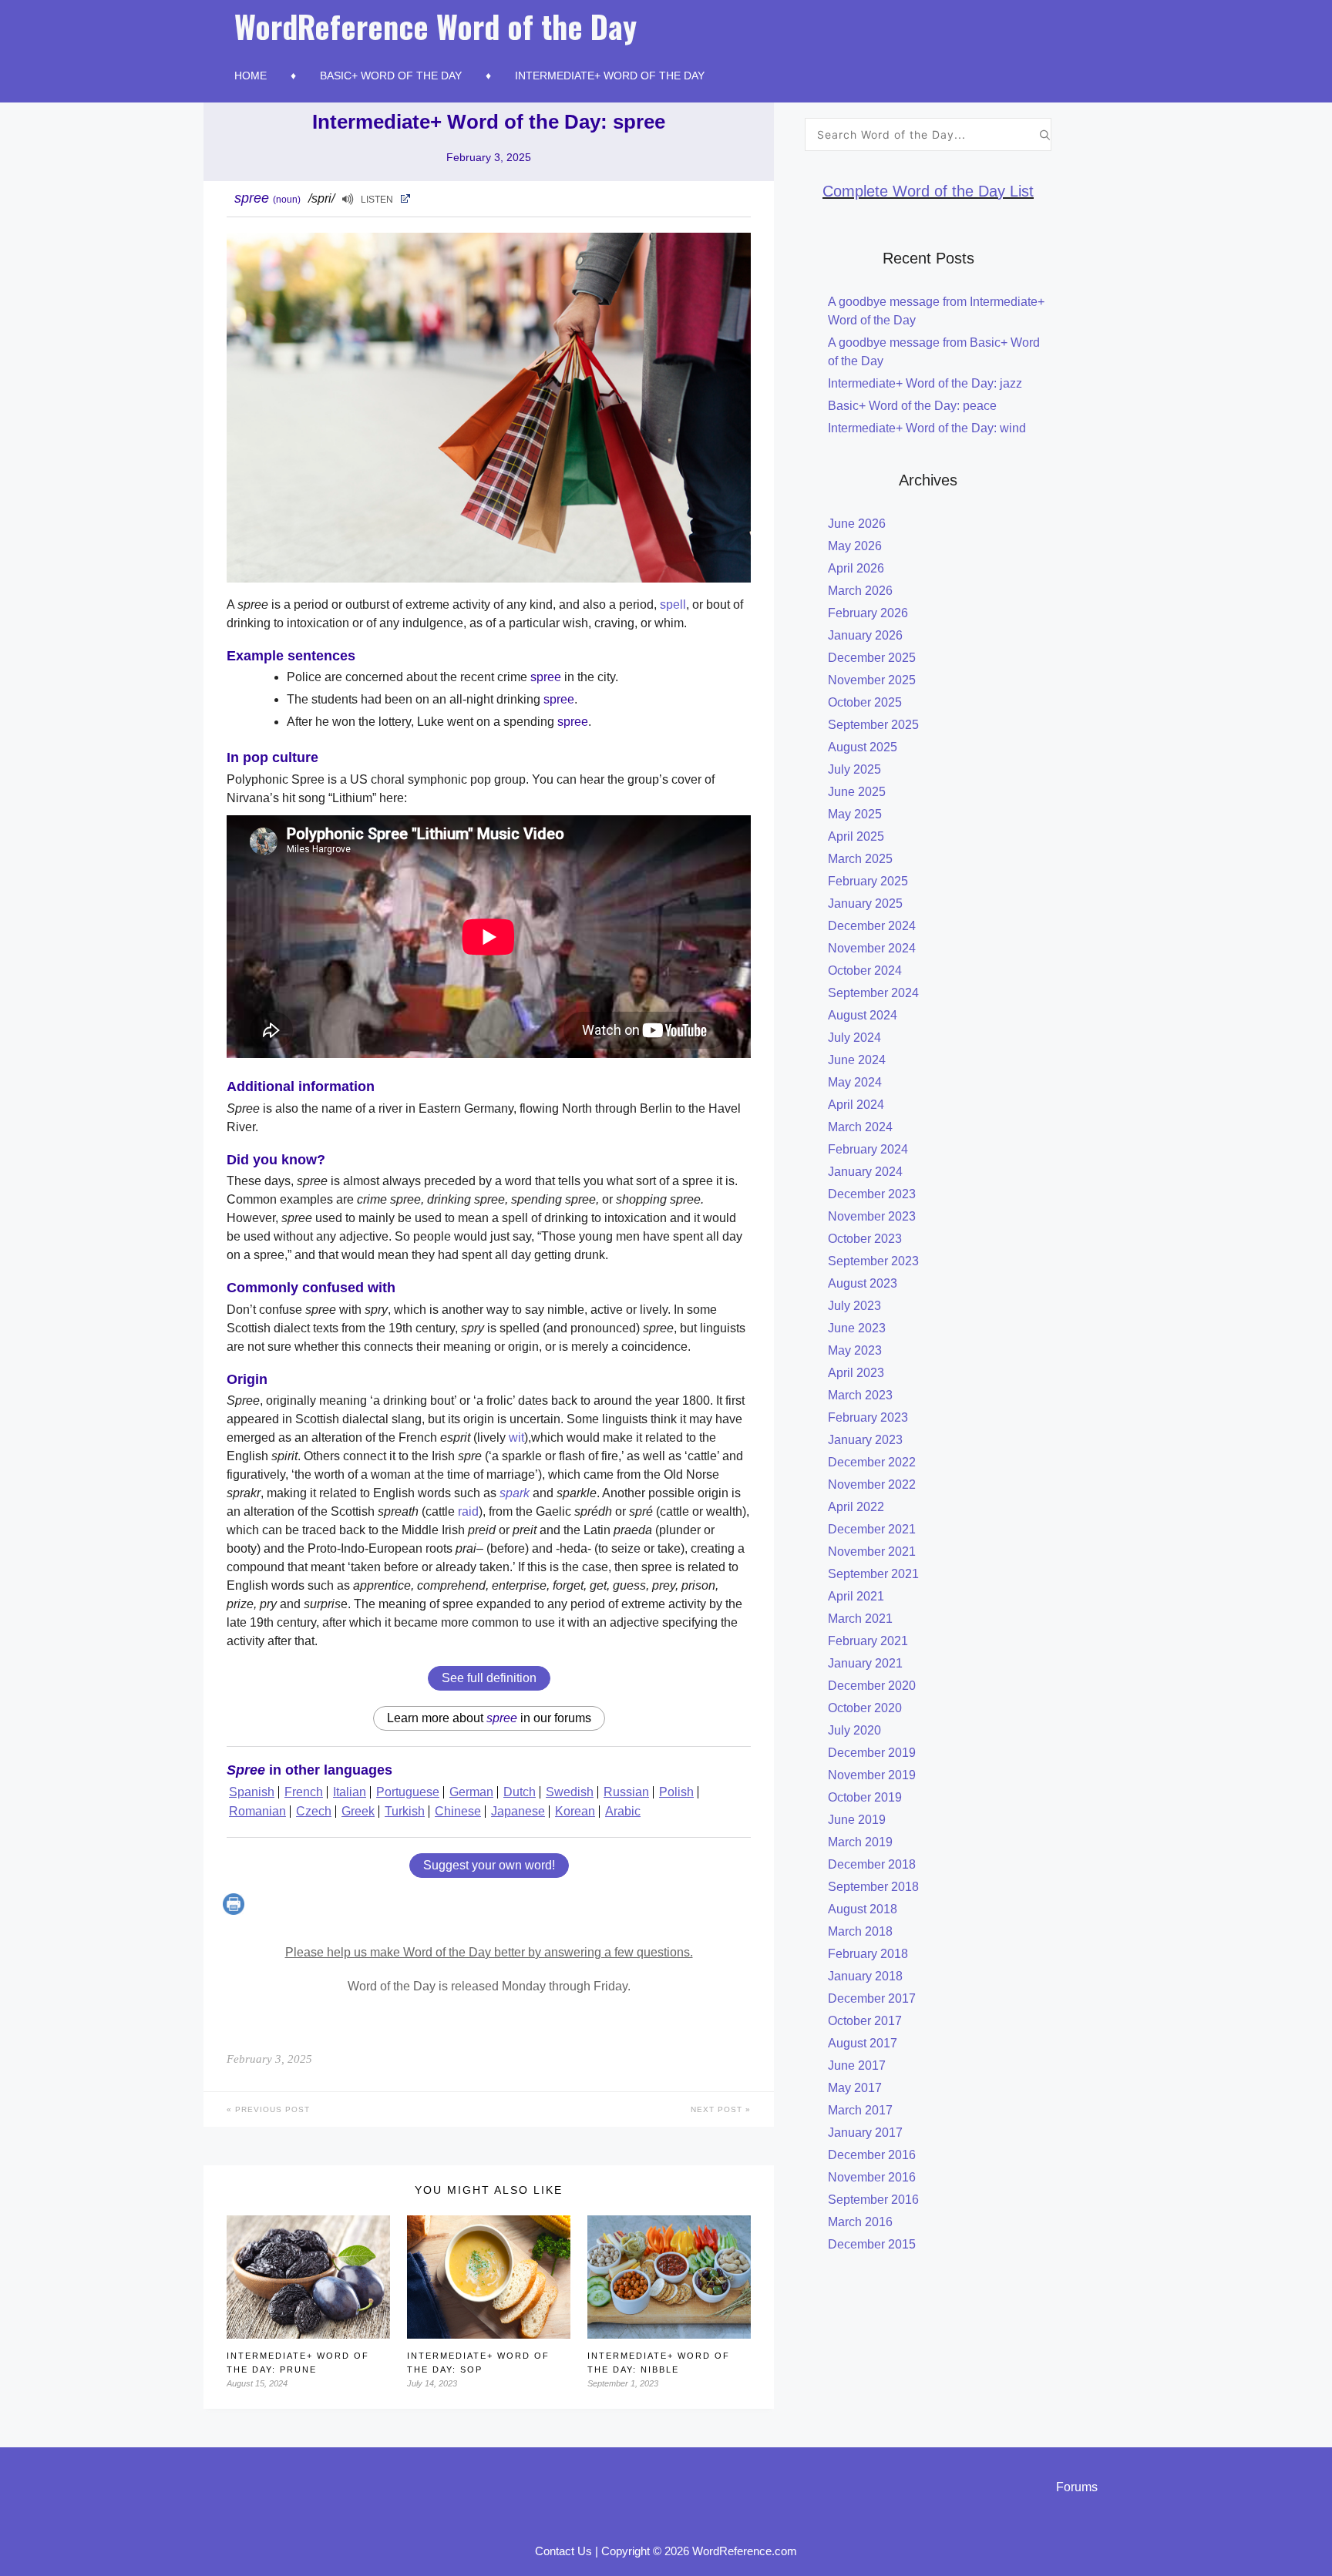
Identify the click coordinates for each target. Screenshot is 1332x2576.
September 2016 (873, 2200)
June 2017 (857, 2066)
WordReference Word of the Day (436, 26)
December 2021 (872, 1529)
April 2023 (856, 1373)
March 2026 (860, 591)
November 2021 (872, 1552)
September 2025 (873, 725)
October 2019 (865, 1797)
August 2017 (863, 2043)
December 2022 (872, 1462)
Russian (626, 1792)
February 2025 (868, 881)
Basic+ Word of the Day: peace (912, 406)
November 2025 (872, 680)
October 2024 (865, 971)
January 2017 (865, 2133)
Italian (350, 1792)
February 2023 (868, 1417)
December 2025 (872, 658)
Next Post (718, 2109)
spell (673, 605)
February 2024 (868, 1149)
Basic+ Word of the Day (391, 76)
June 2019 (857, 1820)
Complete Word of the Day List (928, 191)
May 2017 (855, 2088)
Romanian (257, 1811)
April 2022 (856, 1507)
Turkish (405, 1811)
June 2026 (857, 524)
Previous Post (271, 2109)
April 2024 (856, 1105)
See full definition (489, 1678)
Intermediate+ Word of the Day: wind (927, 428)
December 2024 (872, 926)
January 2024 (865, 1172)
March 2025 (860, 859)
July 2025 (854, 769)
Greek (358, 1811)
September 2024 (873, 993)
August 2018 (863, 1909)
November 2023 (872, 1216)
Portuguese (408, 1792)
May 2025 (855, 814)
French (304, 1792)
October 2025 (865, 702)
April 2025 (856, 836)
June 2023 (857, 1328)
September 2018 (873, 1887)
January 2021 (865, 1663)
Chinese (458, 1811)
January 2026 (865, 635)
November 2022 (872, 1484)
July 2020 (854, 1730)
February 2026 (868, 613)
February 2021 (868, 1641)
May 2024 (855, 1082)
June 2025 (857, 792)
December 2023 (872, 1194)
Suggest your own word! (489, 1865)
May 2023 (855, 1350)
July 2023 (854, 1306)
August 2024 (863, 1015)
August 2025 (863, 747)
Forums (1077, 2487)
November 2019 (872, 1775)
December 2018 (872, 1864)
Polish (676, 1792)
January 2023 (865, 1440)
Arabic (623, 1811)
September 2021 (873, 1574)
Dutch (520, 1792)
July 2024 (854, 1038)
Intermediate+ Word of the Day (610, 76)
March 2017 (860, 2110)
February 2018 (868, 1954)
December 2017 (872, 1998)
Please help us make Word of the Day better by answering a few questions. (489, 1952)
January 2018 (865, 1976)
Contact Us (563, 2551)
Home (251, 76)
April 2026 (856, 568)
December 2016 (872, 2155)
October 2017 (865, 2021)
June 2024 (857, 1060)
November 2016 (872, 2177)
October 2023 (865, 1239)
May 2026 (855, 546)
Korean (575, 1811)
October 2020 (865, 1708)
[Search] (1045, 134)
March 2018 (860, 1931)
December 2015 (872, 2244)
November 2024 (872, 948)
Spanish (252, 1792)
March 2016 (860, 2222)
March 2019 (860, 1842)
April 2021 (856, 1596)
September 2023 (873, 1261)
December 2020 (872, 1686)
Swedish (570, 1792)
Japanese (518, 1811)
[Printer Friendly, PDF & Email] (235, 1911)
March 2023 (860, 1395)
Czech (314, 1811)
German (471, 1792)
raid (468, 1511)
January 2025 (865, 903)
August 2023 (863, 1283)
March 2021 (860, 1619)
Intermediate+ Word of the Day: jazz (925, 383)
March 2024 (860, 1127)
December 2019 (872, 1753)
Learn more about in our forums (489, 1718)
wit (516, 1437)
